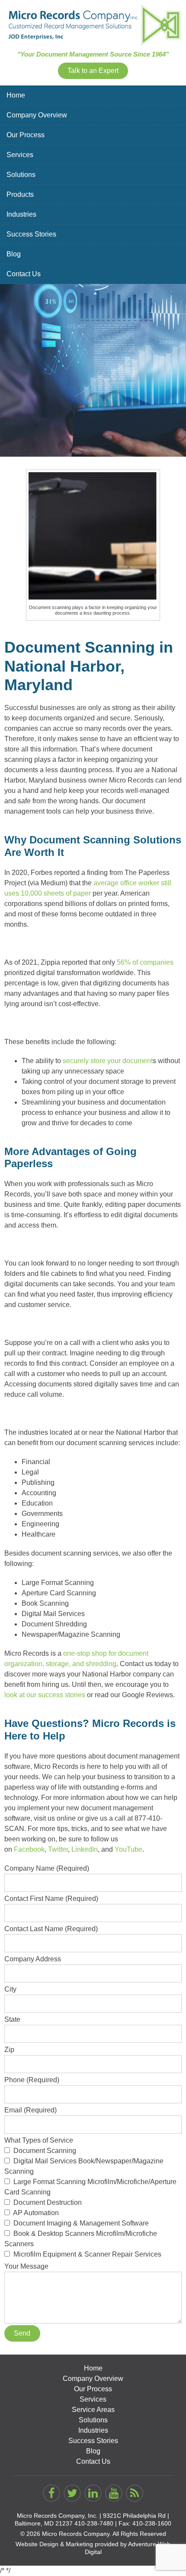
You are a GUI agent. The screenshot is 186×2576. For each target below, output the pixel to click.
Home (16, 95)
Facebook (29, 1849)
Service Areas (93, 2410)
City (10, 1989)
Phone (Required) (32, 2080)
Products (20, 194)
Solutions (21, 175)
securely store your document (108, 1061)
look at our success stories (45, 1695)
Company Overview (37, 115)
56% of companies (145, 962)
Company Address (33, 1959)
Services (20, 155)
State (12, 2019)
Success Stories (31, 234)
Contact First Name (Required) (51, 1899)
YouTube (128, 1849)
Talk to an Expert (93, 71)
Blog (14, 254)
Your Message (26, 2266)
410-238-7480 (94, 2523)
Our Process (26, 135)
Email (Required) (30, 2110)
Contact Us (24, 274)
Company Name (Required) (47, 1868)
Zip (9, 2050)
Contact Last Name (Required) (51, 1929)
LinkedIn (85, 1849)
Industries (21, 214)
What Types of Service (90, 2197)
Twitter (58, 1849)
